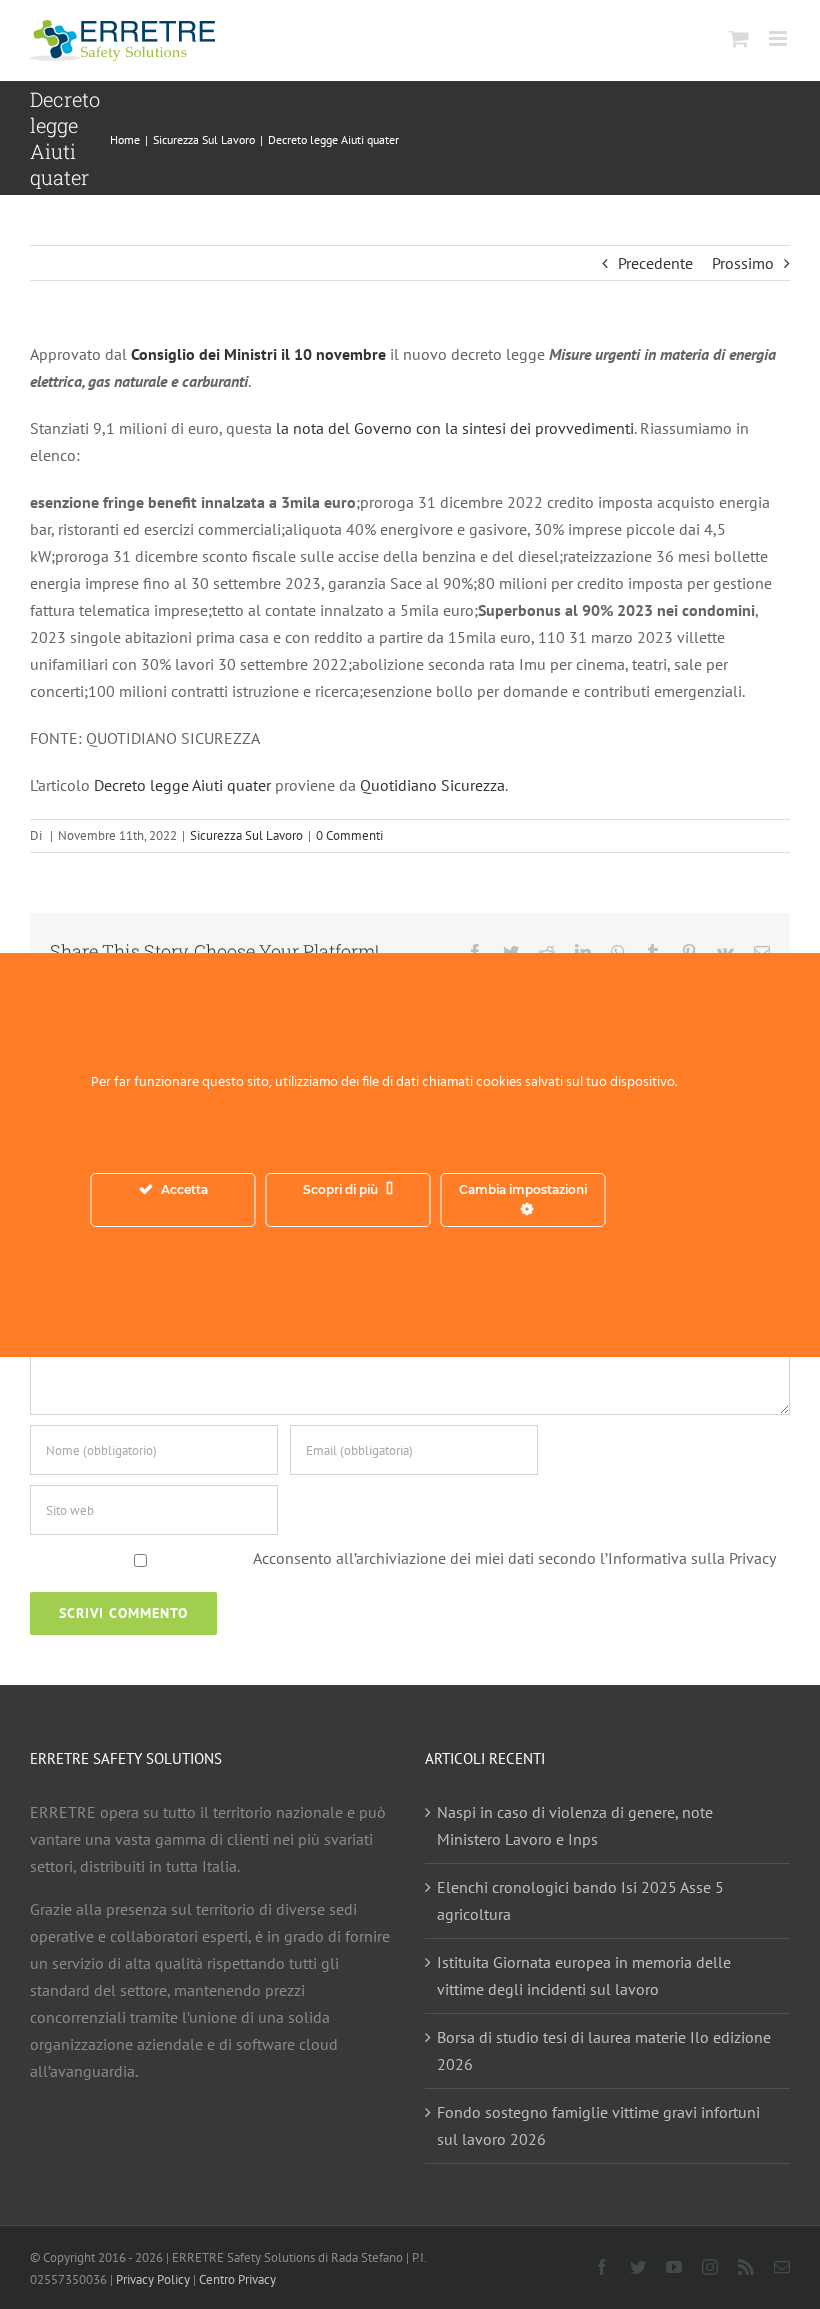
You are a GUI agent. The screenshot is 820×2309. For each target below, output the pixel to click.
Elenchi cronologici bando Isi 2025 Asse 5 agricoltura (580, 1900)
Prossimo (743, 263)
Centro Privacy (237, 2279)
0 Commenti (349, 835)
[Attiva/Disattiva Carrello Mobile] (739, 38)
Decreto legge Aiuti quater (182, 785)
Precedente (655, 263)
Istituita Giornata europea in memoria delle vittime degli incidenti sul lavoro (584, 1975)
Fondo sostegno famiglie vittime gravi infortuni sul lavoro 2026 (598, 2125)
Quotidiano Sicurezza (432, 785)
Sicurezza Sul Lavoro (246, 835)
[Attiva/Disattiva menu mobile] (779, 38)
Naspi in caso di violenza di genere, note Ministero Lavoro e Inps (575, 1825)
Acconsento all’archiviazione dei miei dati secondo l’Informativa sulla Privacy (514, 1558)
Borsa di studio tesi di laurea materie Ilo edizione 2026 (604, 2050)
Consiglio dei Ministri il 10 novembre (258, 354)
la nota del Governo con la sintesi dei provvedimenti (453, 428)
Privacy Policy (153, 2279)
